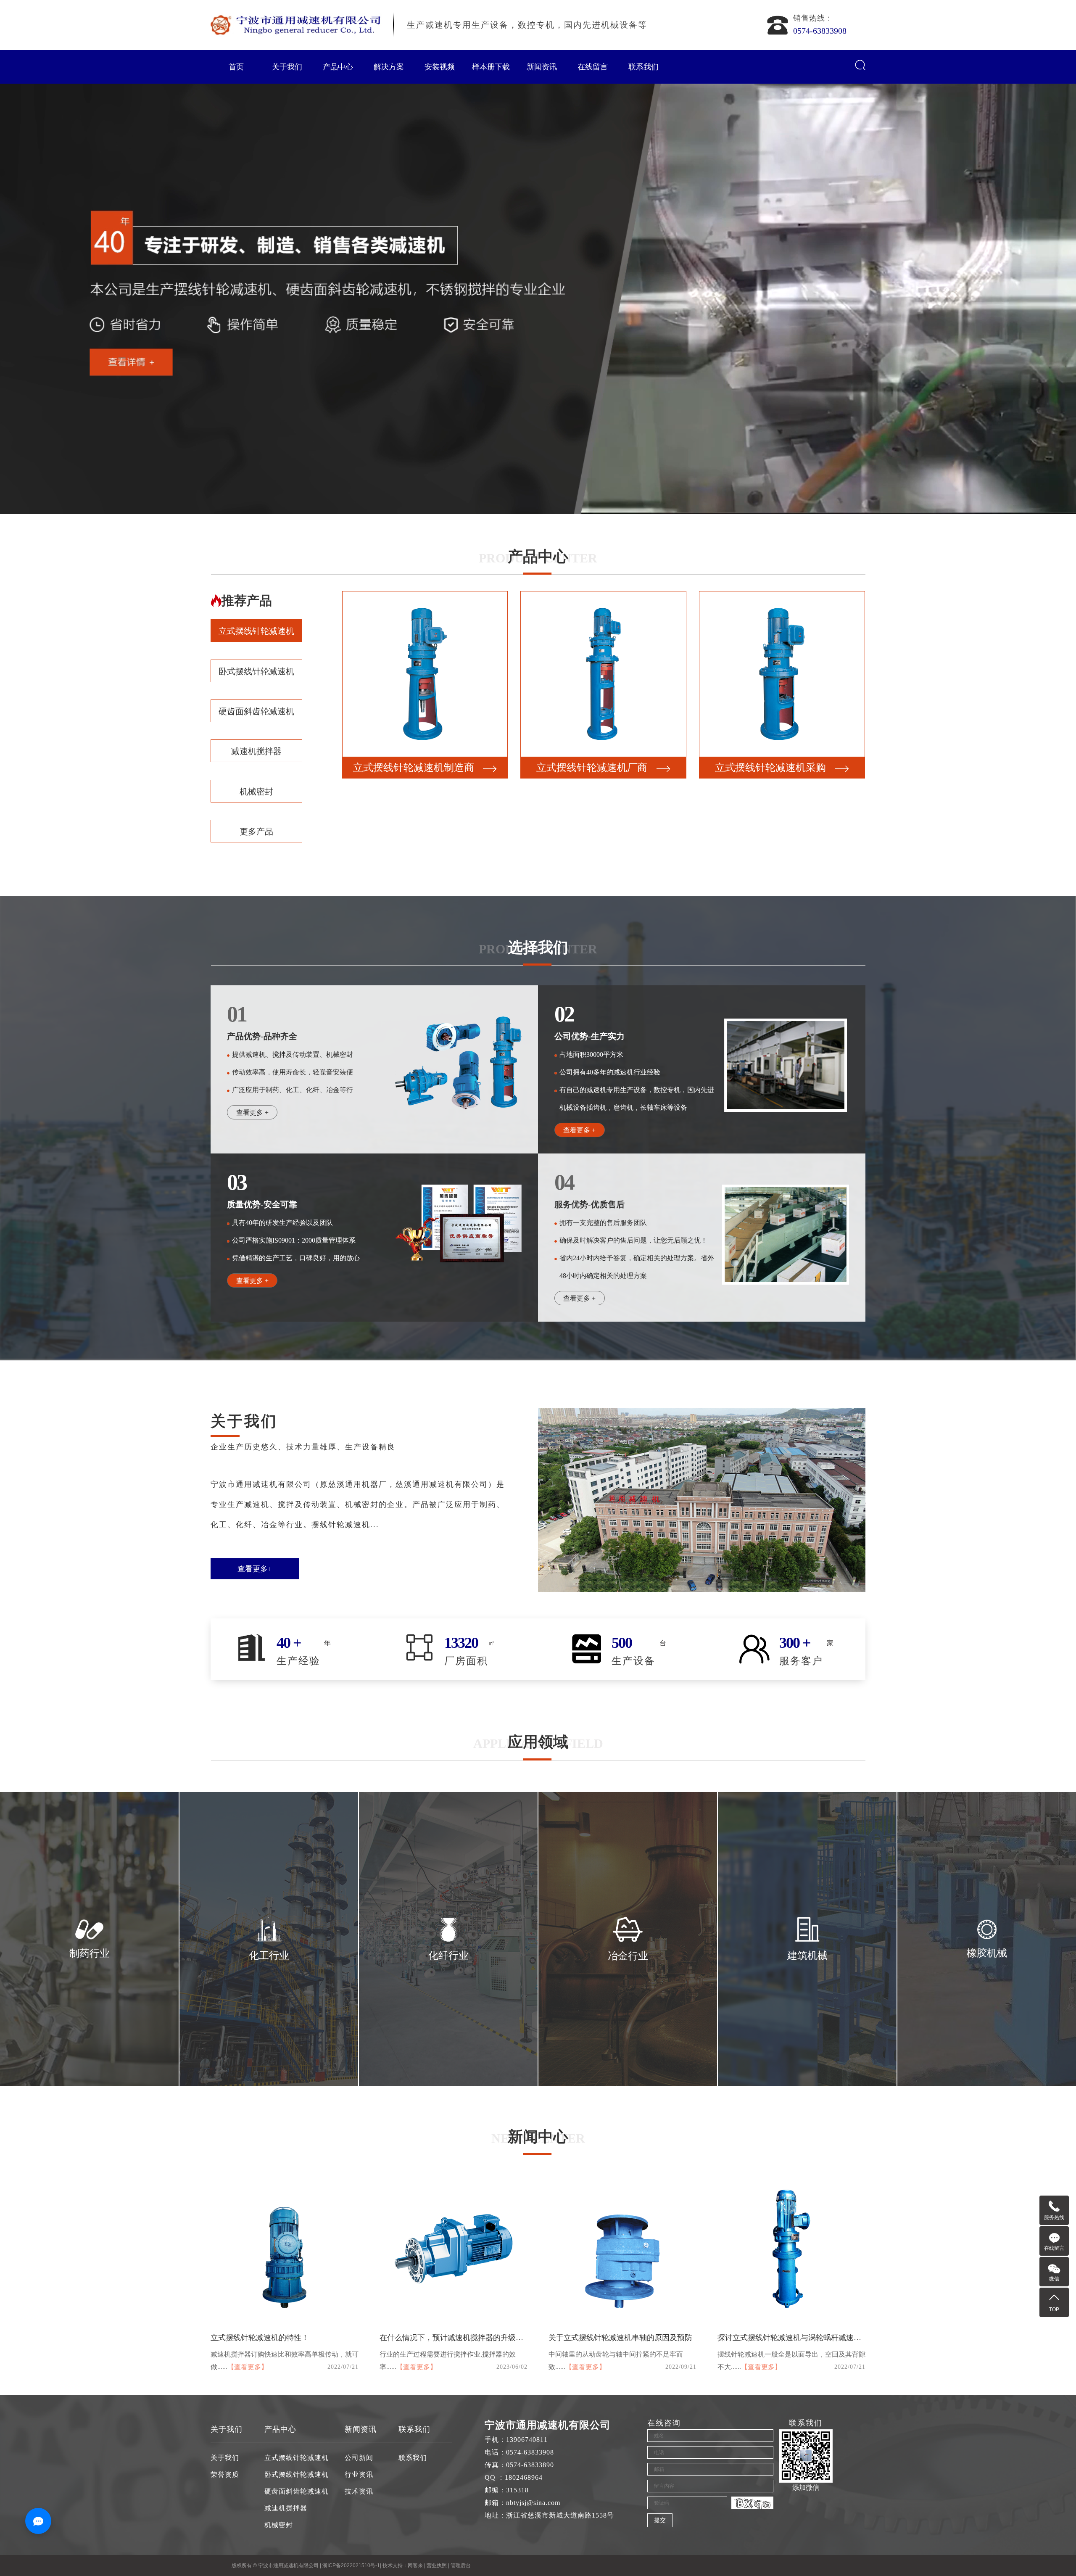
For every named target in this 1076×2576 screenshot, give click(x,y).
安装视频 (440, 67)
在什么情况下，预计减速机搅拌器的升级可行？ (459, 2338)
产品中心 (338, 67)
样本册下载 (491, 67)
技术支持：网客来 (403, 2565)
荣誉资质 (225, 2474)
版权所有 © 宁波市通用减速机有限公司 (276, 2565)
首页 (236, 67)
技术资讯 (359, 2491)
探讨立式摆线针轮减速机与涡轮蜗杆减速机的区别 (801, 2338)
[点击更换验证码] (752, 2503)
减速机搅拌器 (256, 751)
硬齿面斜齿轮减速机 (256, 711)
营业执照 (437, 2565)
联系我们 (643, 67)
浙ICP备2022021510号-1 (351, 2565)
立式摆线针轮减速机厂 (592, 768)
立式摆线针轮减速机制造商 (770, 768)
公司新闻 (359, 2458)
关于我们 (287, 67)
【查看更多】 (248, 2367)
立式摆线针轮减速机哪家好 (414, 768)
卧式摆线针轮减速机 (256, 671)
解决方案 (389, 67)
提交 (660, 2520)
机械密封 (256, 792)
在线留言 (593, 67)
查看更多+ (255, 1569)
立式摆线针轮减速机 (256, 631)
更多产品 (256, 831)
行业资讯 (359, 2474)
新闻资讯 (542, 67)
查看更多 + (252, 1112)
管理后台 (461, 2565)
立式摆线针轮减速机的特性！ (260, 2338)
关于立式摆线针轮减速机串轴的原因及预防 (620, 2338)
